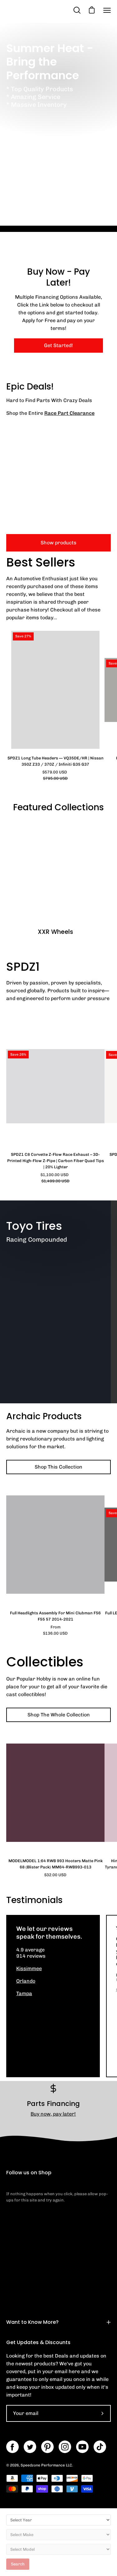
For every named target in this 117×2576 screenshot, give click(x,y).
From (55, 1630)
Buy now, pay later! (53, 2114)
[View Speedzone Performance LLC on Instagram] (65, 2447)
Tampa (24, 1993)
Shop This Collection (58, 1467)
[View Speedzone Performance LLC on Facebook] (12, 2447)
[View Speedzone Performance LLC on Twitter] (30, 2447)
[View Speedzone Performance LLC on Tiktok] (100, 2447)
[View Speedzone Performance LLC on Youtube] (82, 2447)
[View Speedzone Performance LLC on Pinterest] (47, 2447)
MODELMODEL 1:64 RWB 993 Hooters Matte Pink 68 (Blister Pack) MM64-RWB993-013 (56, 1864)
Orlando (26, 1981)
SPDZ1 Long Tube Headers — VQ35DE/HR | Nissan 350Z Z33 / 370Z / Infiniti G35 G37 (56, 761)
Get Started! (58, 345)
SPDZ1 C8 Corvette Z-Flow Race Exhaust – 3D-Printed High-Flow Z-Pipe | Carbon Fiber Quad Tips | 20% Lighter (56, 1161)
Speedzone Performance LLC (46, 2465)
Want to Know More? (32, 2322)
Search (18, 2564)
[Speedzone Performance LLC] (39, 10)
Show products (58, 543)
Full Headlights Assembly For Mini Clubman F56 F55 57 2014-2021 (55, 1616)
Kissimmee (29, 1968)
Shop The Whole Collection (59, 1715)
